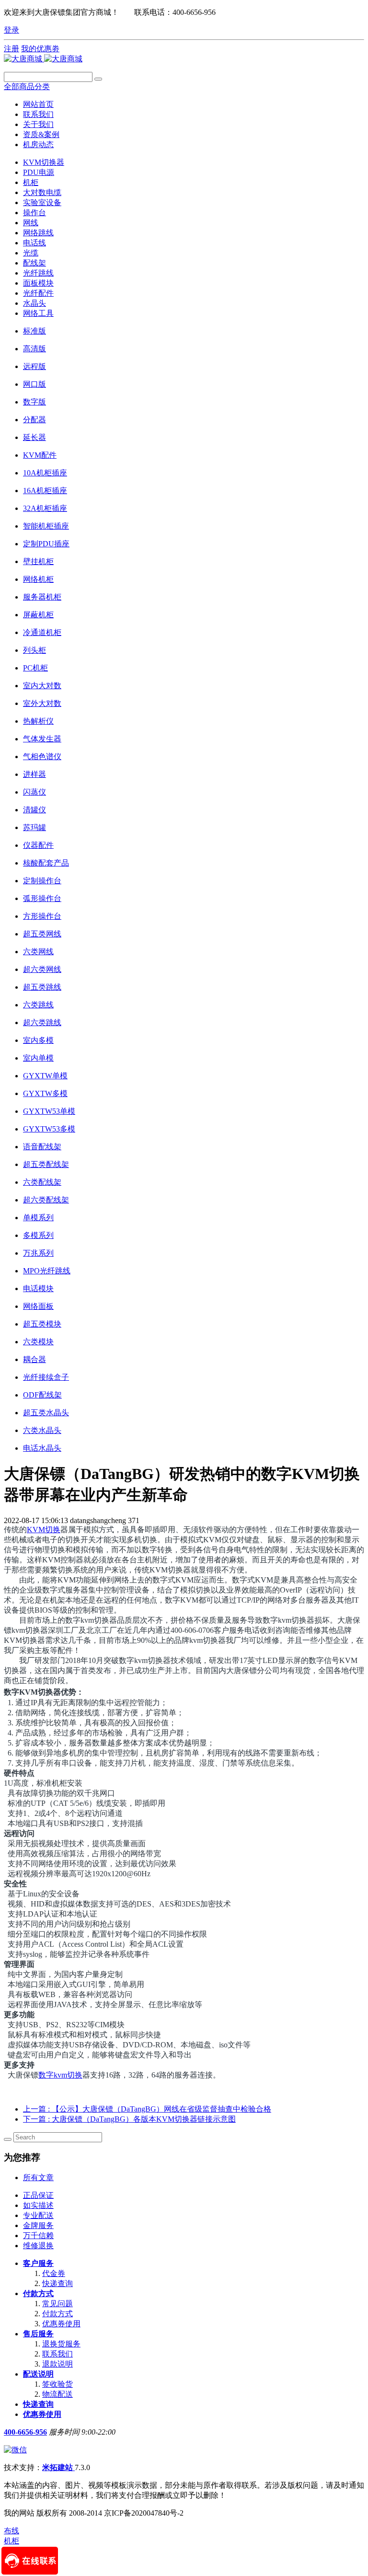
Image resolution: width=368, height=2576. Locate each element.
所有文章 (38, 2177)
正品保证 (38, 2195)
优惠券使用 (61, 2324)
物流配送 (57, 2394)
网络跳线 (38, 233)
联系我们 (57, 2354)
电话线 (34, 243)
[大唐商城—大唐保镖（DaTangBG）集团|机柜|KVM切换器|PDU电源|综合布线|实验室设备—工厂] (43, 59)
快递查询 (57, 2283)
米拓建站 (58, 2467)
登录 (11, 30)
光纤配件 (38, 293)
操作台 (34, 213)
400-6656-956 (25, 2432)
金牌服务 (38, 2225)
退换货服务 (61, 2344)
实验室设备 (42, 202)
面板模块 (38, 283)
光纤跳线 (38, 273)
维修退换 (38, 2246)
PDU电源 (39, 172)
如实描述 (38, 2205)
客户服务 (38, 2263)
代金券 (54, 2273)
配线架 (34, 263)
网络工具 (38, 313)
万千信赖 (38, 2235)
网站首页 (38, 104)
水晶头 (34, 303)
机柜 (31, 182)
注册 (11, 49)
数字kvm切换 (60, 2075)
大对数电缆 (42, 192)
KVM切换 (44, 1530)
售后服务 (38, 2334)
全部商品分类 (27, 87)
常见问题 (57, 2304)
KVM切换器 (44, 162)
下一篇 (129, 2119)
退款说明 (57, 2364)
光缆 (31, 253)
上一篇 (147, 2109)
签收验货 (57, 2384)
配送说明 (38, 2374)
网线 (31, 223)
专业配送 (38, 2215)
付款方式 (38, 2293)
